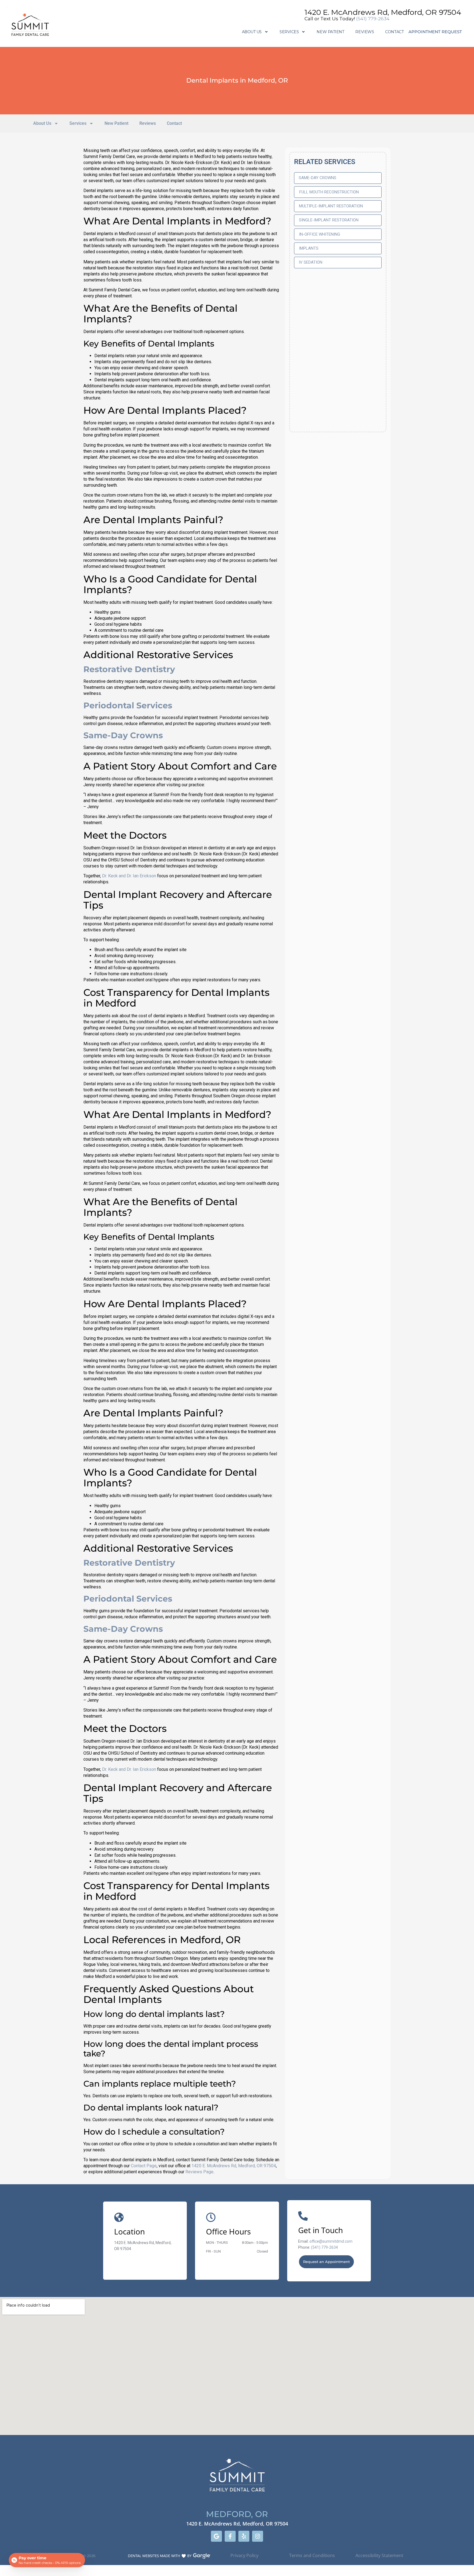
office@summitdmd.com (331, 2241)
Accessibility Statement (380, 2555)
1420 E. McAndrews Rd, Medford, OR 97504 (383, 12)
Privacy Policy (244, 2555)
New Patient (330, 32)
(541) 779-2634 (373, 19)
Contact (394, 32)
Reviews (365, 32)
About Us (252, 32)
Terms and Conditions (312, 2555)
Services (289, 32)
